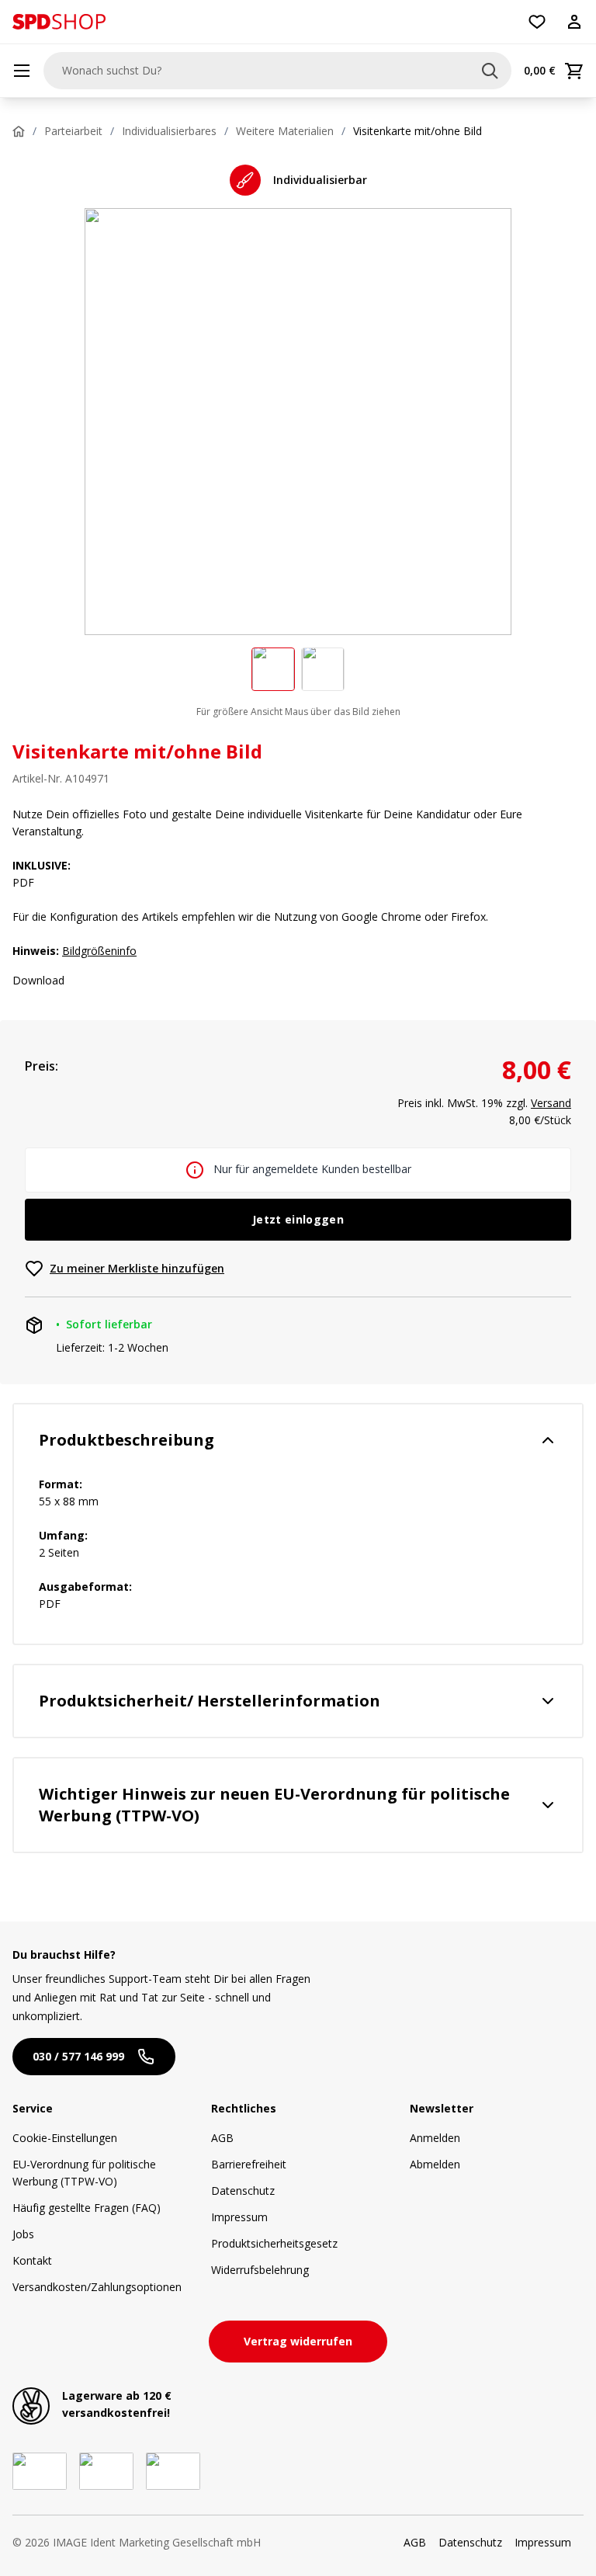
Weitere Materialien (285, 131)
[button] (59, 22)
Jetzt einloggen (298, 1219)
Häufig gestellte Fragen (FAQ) (87, 2208)
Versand (551, 1103)
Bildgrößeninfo (99, 951)
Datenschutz (243, 2191)
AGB (222, 2138)
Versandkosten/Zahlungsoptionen (97, 2287)
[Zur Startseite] (59, 22)
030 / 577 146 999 (78, 2056)
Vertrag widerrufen (298, 2341)
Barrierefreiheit (249, 2164)
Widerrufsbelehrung (260, 2270)
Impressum (239, 2217)
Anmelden (435, 2138)
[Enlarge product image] (273, 669)
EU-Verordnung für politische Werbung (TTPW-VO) (84, 2173)
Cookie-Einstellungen (65, 2138)
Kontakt (32, 2260)
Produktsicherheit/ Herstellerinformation (210, 1701)
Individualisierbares (169, 131)
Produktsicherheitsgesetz (274, 2243)
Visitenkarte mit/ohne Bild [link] (418, 131)
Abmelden (435, 2164)
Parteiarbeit (73, 131)
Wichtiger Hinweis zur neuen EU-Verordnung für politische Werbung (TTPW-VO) (274, 1805)
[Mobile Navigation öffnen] (22, 71)
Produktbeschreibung (126, 1440)
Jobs (23, 2234)
